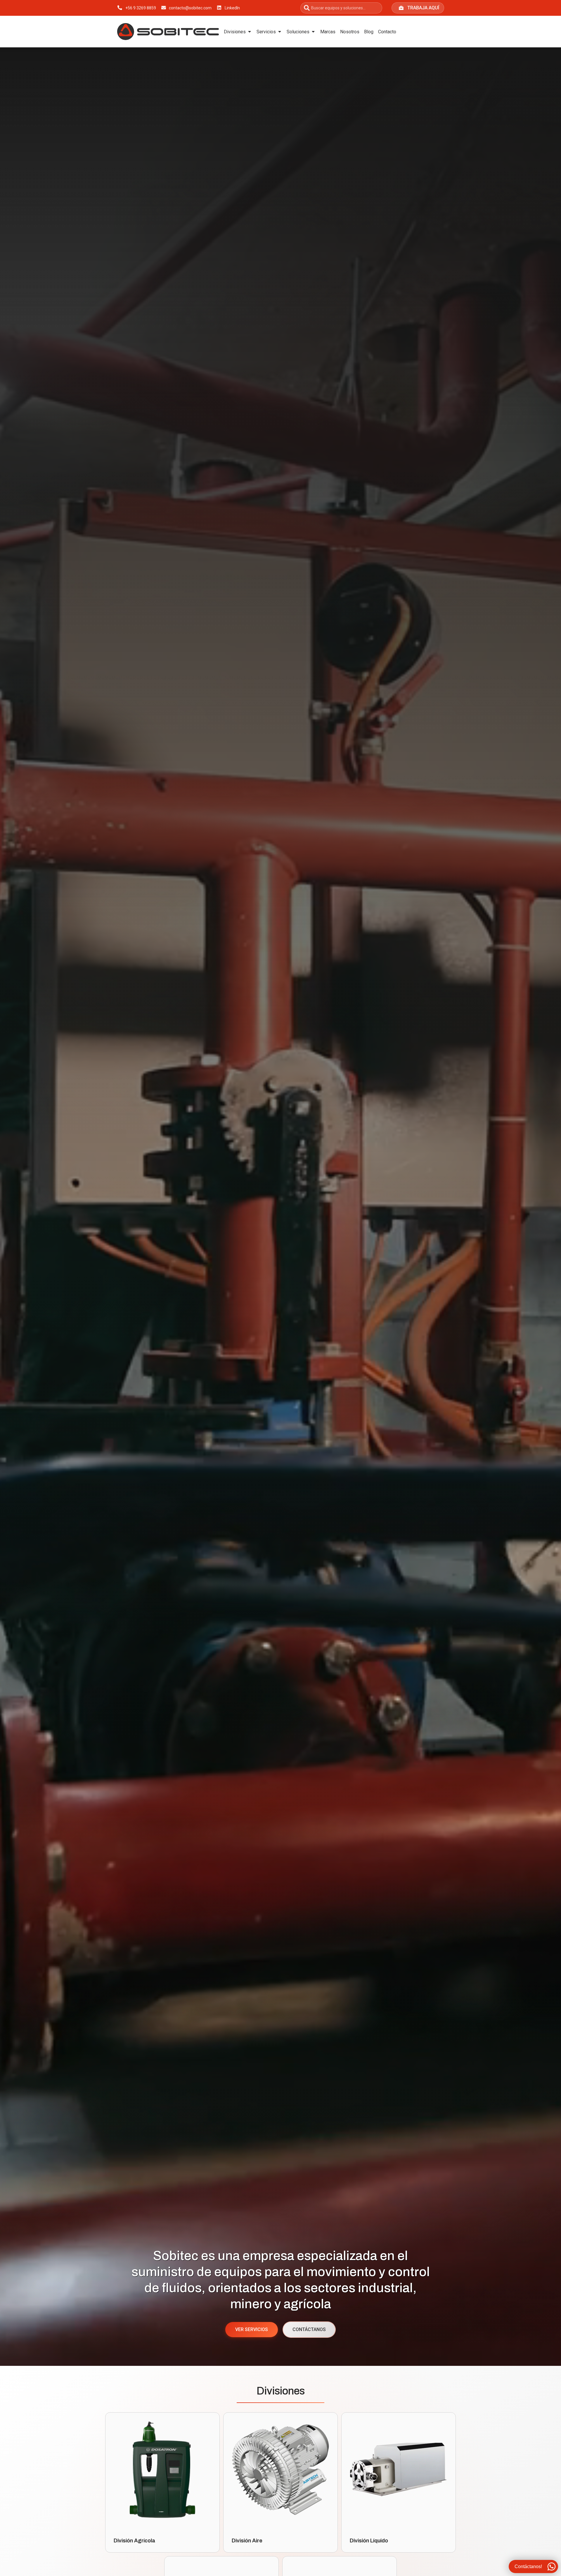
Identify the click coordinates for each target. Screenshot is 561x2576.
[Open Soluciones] (313, 32)
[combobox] (341, 8)
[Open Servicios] (280, 32)
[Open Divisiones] (250, 32)
